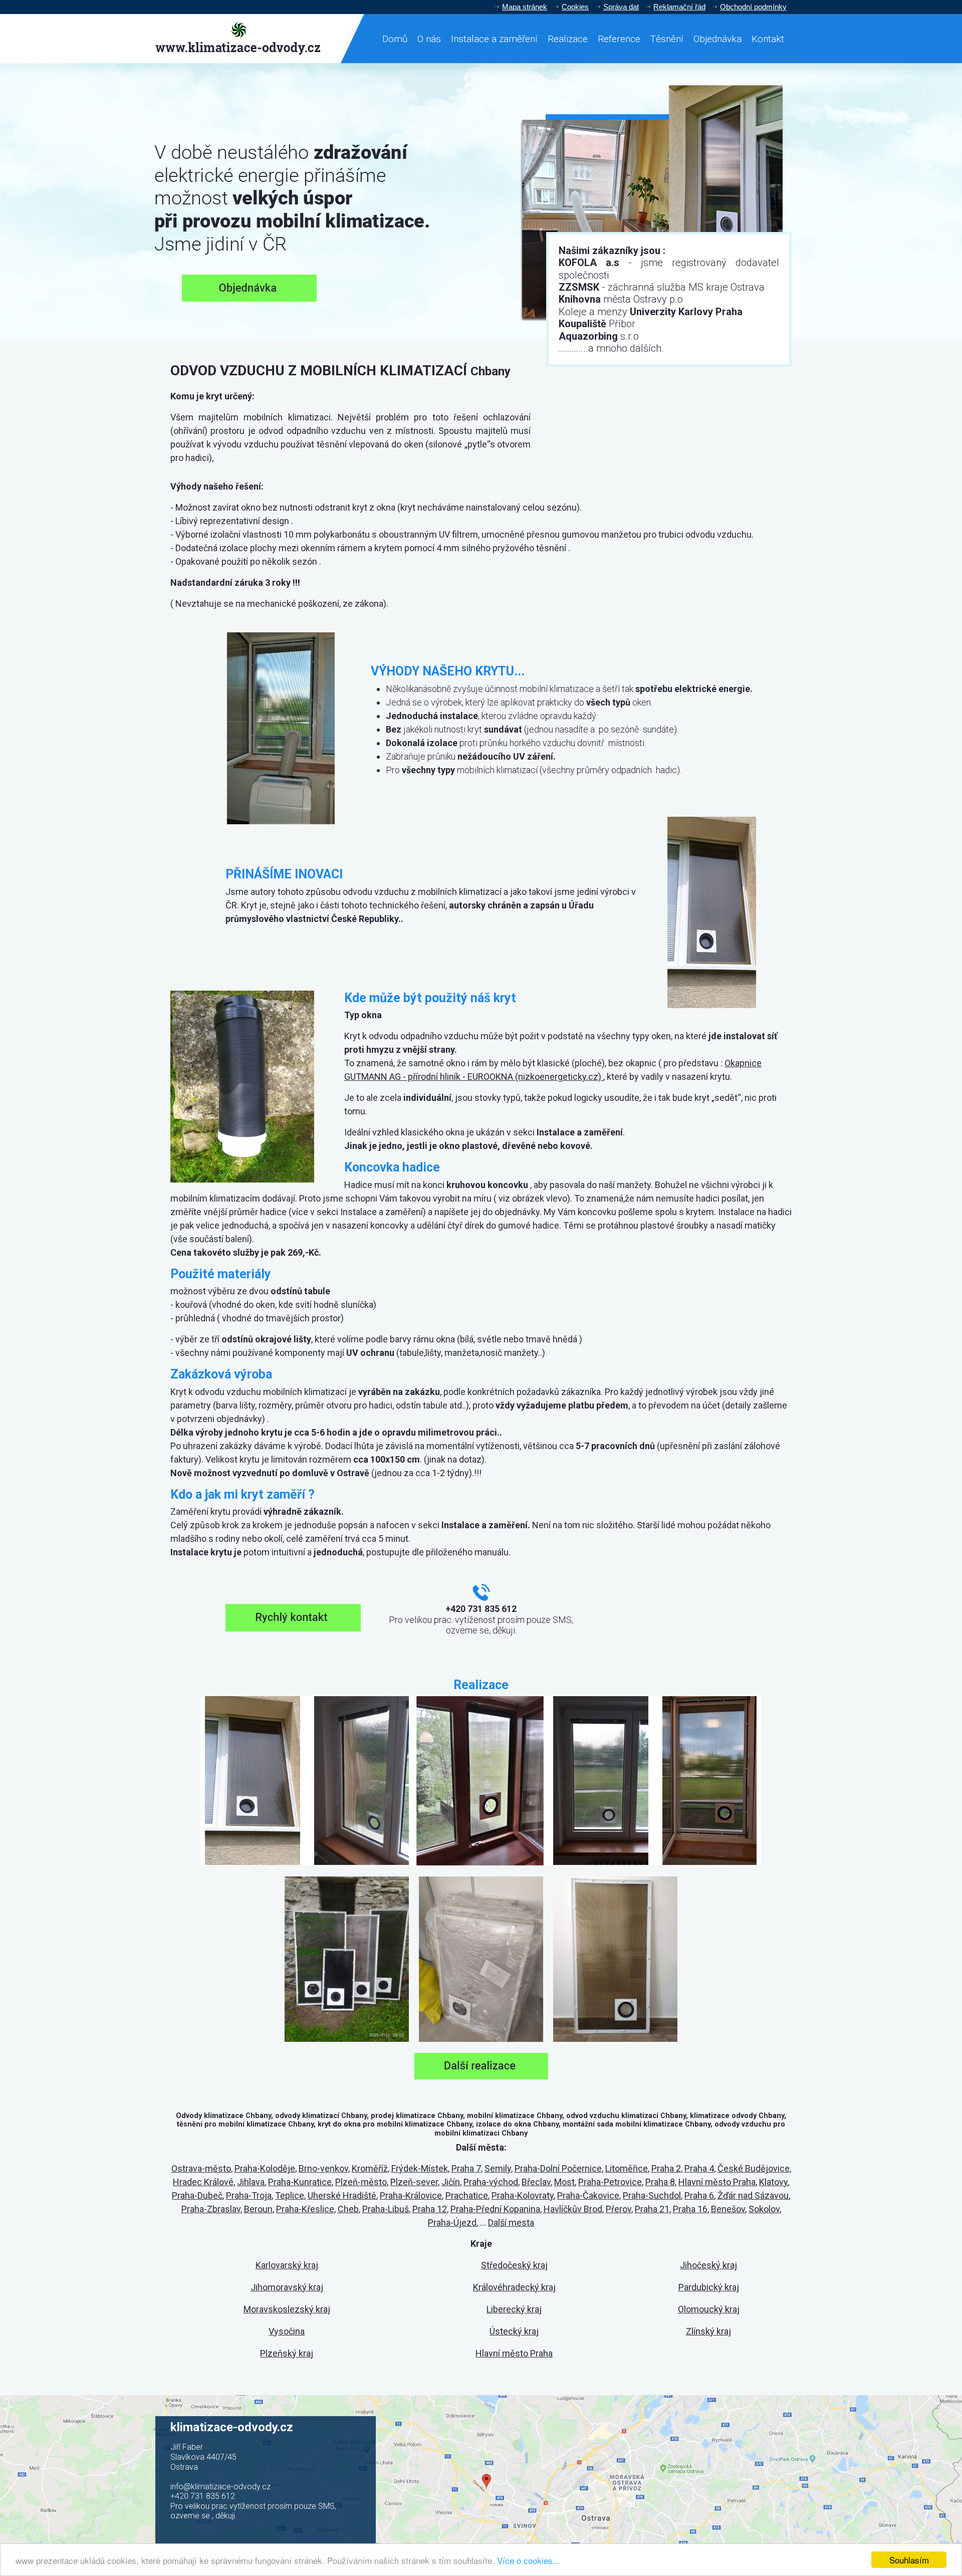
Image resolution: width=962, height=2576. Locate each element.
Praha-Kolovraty (523, 2195)
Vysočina (287, 2331)
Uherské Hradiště (342, 2195)
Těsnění (667, 39)
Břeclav (536, 2182)
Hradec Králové (203, 2182)
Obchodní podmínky (753, 7)
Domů (395, 39)
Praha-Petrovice (610, 2182)
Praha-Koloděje (265, 2168)
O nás (429, 39)
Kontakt (768, 39)
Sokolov (764, 2209)
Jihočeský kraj (708, 2265)
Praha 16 (690, 2209)
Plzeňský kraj (287, 2353)
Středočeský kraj (514, 2265)
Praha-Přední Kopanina (495, 2209)
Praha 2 (666, 2168)
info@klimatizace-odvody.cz (220, 2487)
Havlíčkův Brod (573, 2209)
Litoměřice (627, 2168)
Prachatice (467, 2195)
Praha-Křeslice (305, 2209)
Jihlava (251, 2182)
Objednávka (717, 39)
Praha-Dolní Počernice (558, 2168)
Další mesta (511, 2222)
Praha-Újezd (452, 2222)
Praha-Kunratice (300, 2182)
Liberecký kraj (514, 2309)
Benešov (728, 2209)
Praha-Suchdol (652, 2195)
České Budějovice (754, 2168)
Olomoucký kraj (709, 2309)
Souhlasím (909, 2560)
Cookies (575, 7)
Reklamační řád (679, 7)
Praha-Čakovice (588, 2195)
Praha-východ (491, 2182)
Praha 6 (699, 2195)
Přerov (619, 2209)
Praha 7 (466, 2168)
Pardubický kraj (709, 2287)
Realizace (568, 39)
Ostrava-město (201, 2168)
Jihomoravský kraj (287, 2287)
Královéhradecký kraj (514, 2287)
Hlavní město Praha (717, 2182)
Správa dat (621, 7)
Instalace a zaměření (494, 39)
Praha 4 (699, 2168)
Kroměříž (370, 2168)
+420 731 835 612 (203, 2496)
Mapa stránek (525, 7)
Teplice (290, 2195)
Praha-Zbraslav (211, 2209)
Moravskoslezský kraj (287, 2309)
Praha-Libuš (386, 2209)
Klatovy (773, 2182)
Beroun (258, 2209)
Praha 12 (430, 2209)
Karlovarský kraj (287, 2265)
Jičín (451, 2182)
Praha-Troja (249, 2195)
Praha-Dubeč (197, 2195)
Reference (619, 39)
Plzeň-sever (414, 2182)
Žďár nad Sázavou (753, 2195)
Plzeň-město (361, 2182)
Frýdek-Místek (420, 2168)
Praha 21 (652, 2209)
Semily (498, 2168)
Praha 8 (660, 2182)
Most (564, 2182)
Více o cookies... (529, 2560)
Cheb (348, 2209)
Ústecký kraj (514, 2331)
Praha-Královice (411, 2195)
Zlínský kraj (708, 2331)
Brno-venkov (323, 2168)
